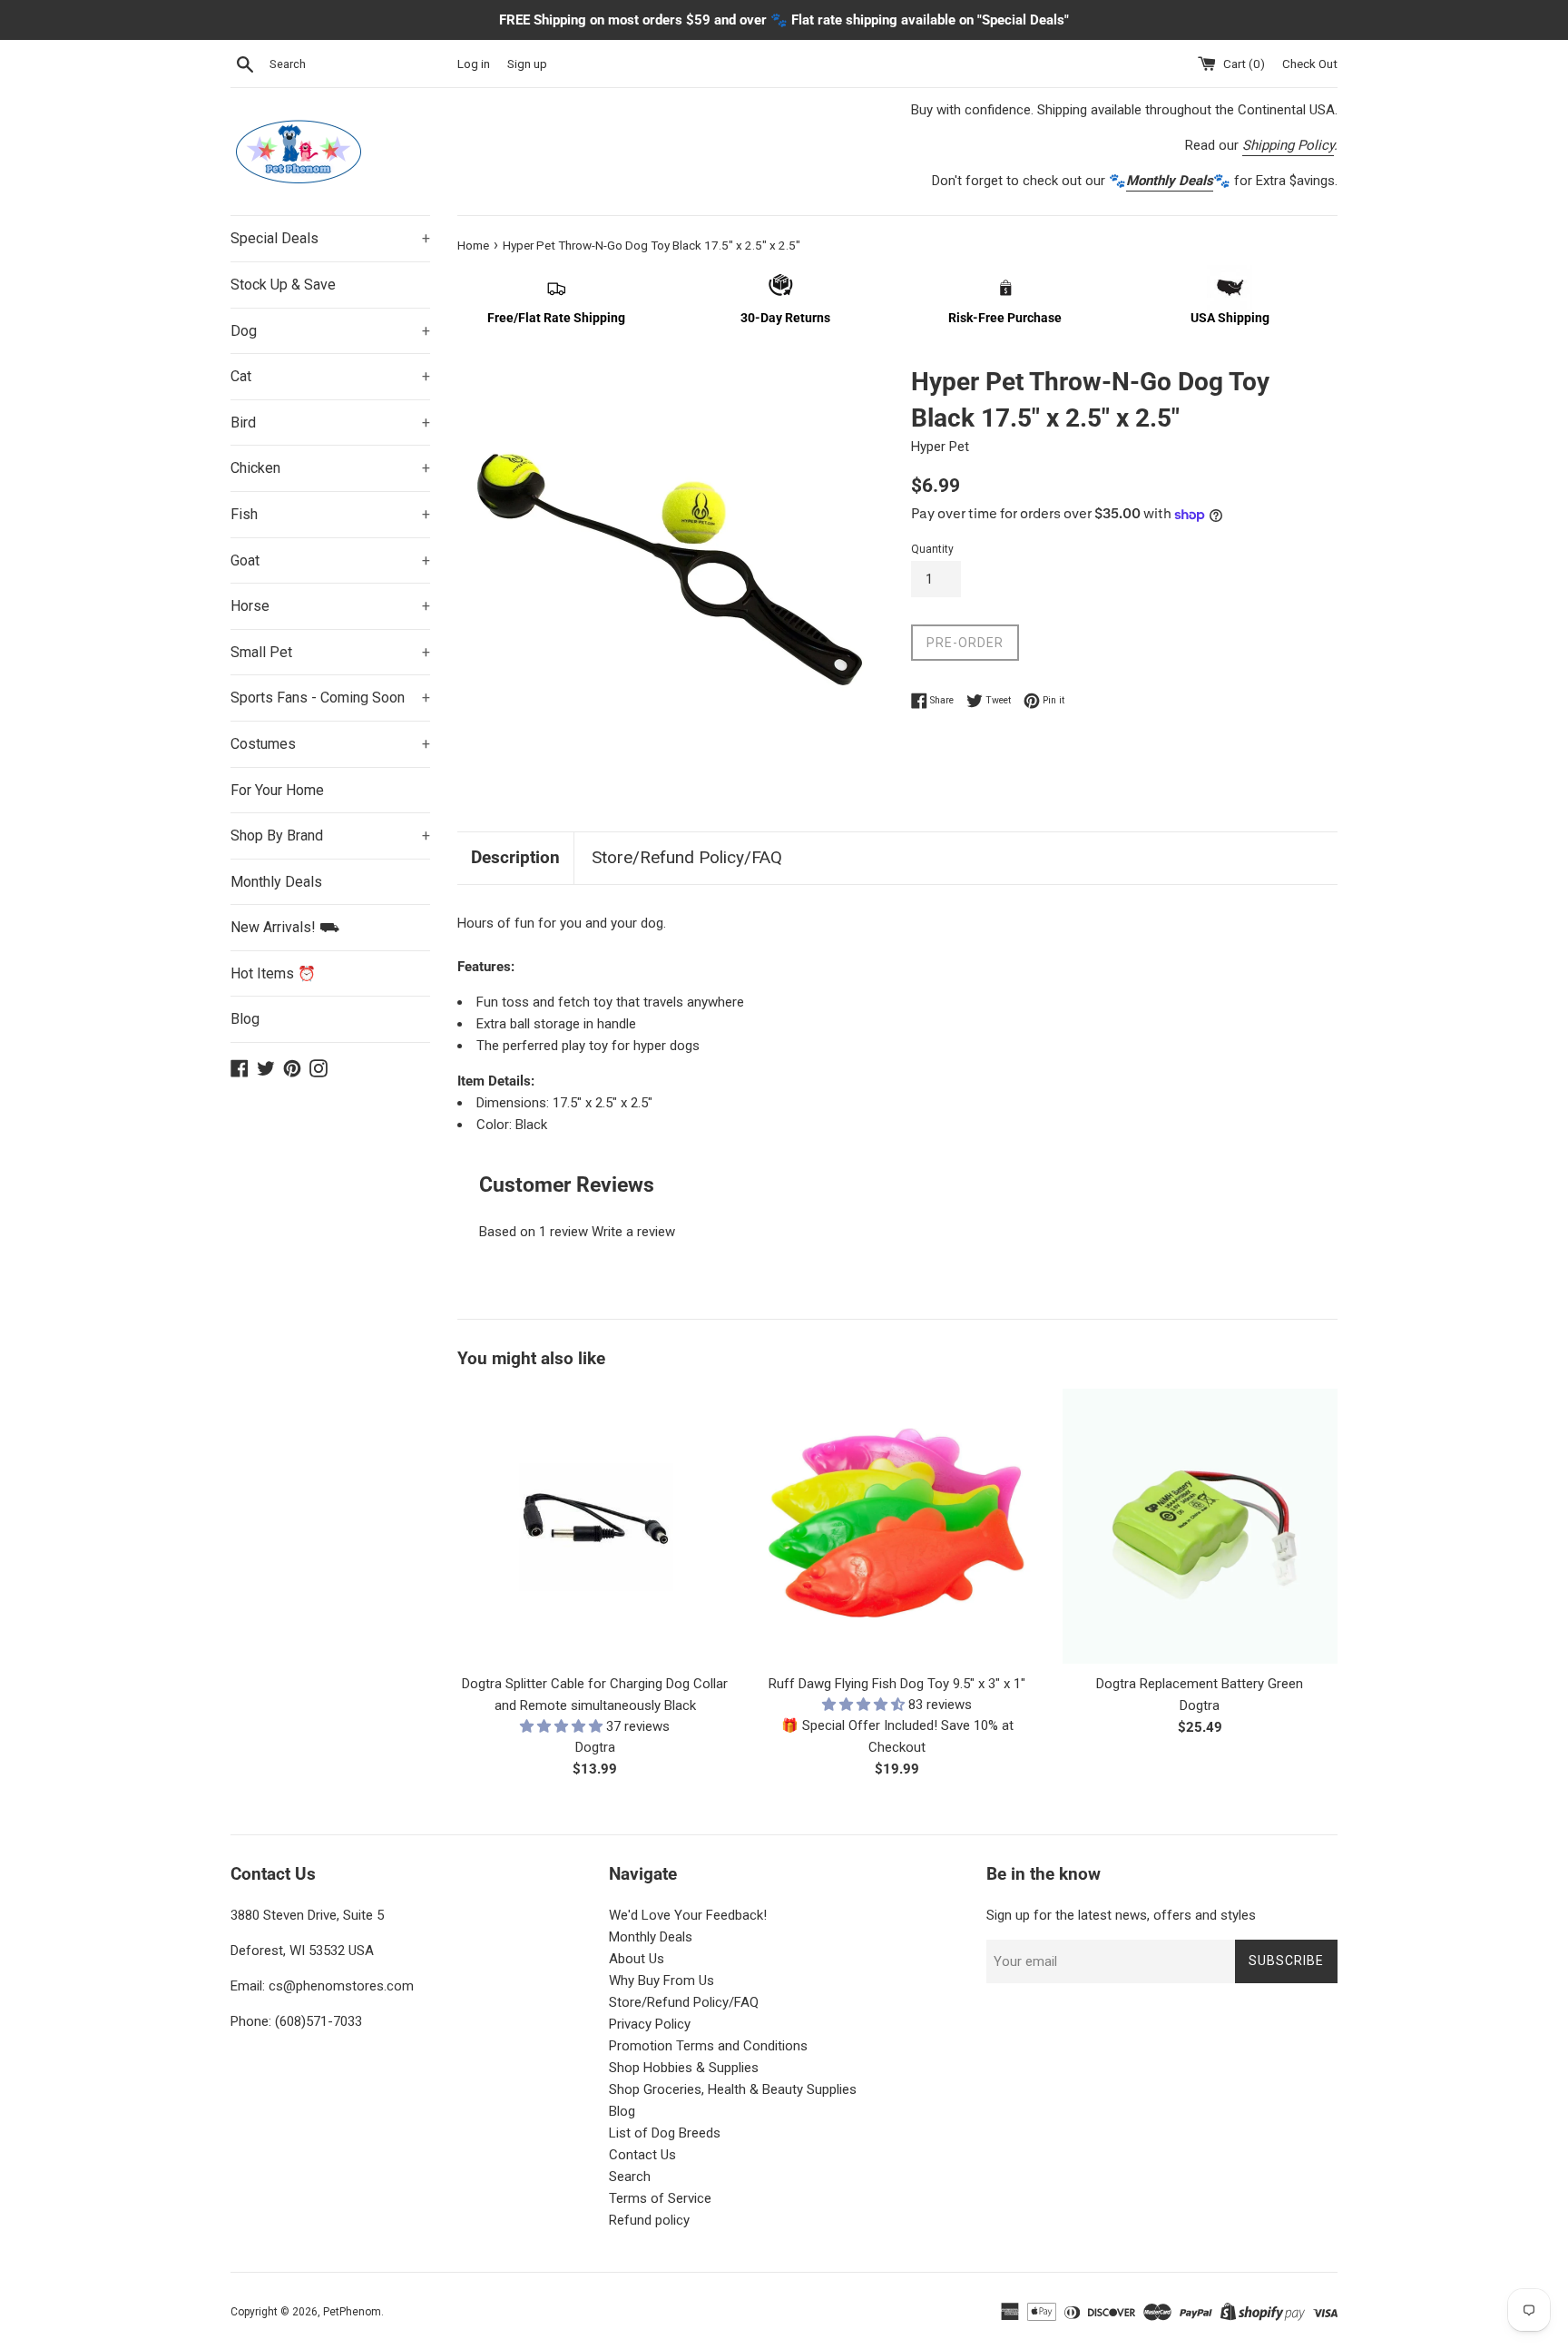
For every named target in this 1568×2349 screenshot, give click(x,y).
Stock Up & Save (283, 285)
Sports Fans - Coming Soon (330, 698)
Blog (245, 1019)
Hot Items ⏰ (273, 973)
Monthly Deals (276, 882)
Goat (330, 560)
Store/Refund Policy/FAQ (687, 857)
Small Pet (330, 652)
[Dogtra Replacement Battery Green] (1200, 1526)
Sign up (527, 64)
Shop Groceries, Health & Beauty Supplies (733, 2089)
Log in (474, 64)
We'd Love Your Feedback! (688, 1915)
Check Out (1310, 64)
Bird (330, 423)
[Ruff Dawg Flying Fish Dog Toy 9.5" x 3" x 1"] (897, 1526)
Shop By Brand (330, 835)
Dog (330, 331)
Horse (330, 606)
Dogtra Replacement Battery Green (1200, 1684)
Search (630, 2177)
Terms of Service (660, 2198)
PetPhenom (352, 2312)
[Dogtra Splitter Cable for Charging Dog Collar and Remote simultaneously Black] (595, 1526)
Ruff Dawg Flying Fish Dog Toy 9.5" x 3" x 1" (897, 1684)
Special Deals (330, 238)
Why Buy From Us (661, 1980)
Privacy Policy (650, 2024)
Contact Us (642, 2155)
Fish (330, 514)
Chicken (330, 468)
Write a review (633, 1232)
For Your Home (277, 790)
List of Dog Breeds (665, 2133)
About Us (637, 1959)
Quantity (932, 549)
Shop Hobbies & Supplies (684, 2068)
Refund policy (649, 2220)
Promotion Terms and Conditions (708, 2046)
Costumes (330, 744)
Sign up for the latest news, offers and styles (1121, 1915)
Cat (330, 376)
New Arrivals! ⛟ (285, 927)
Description (515, 857)
